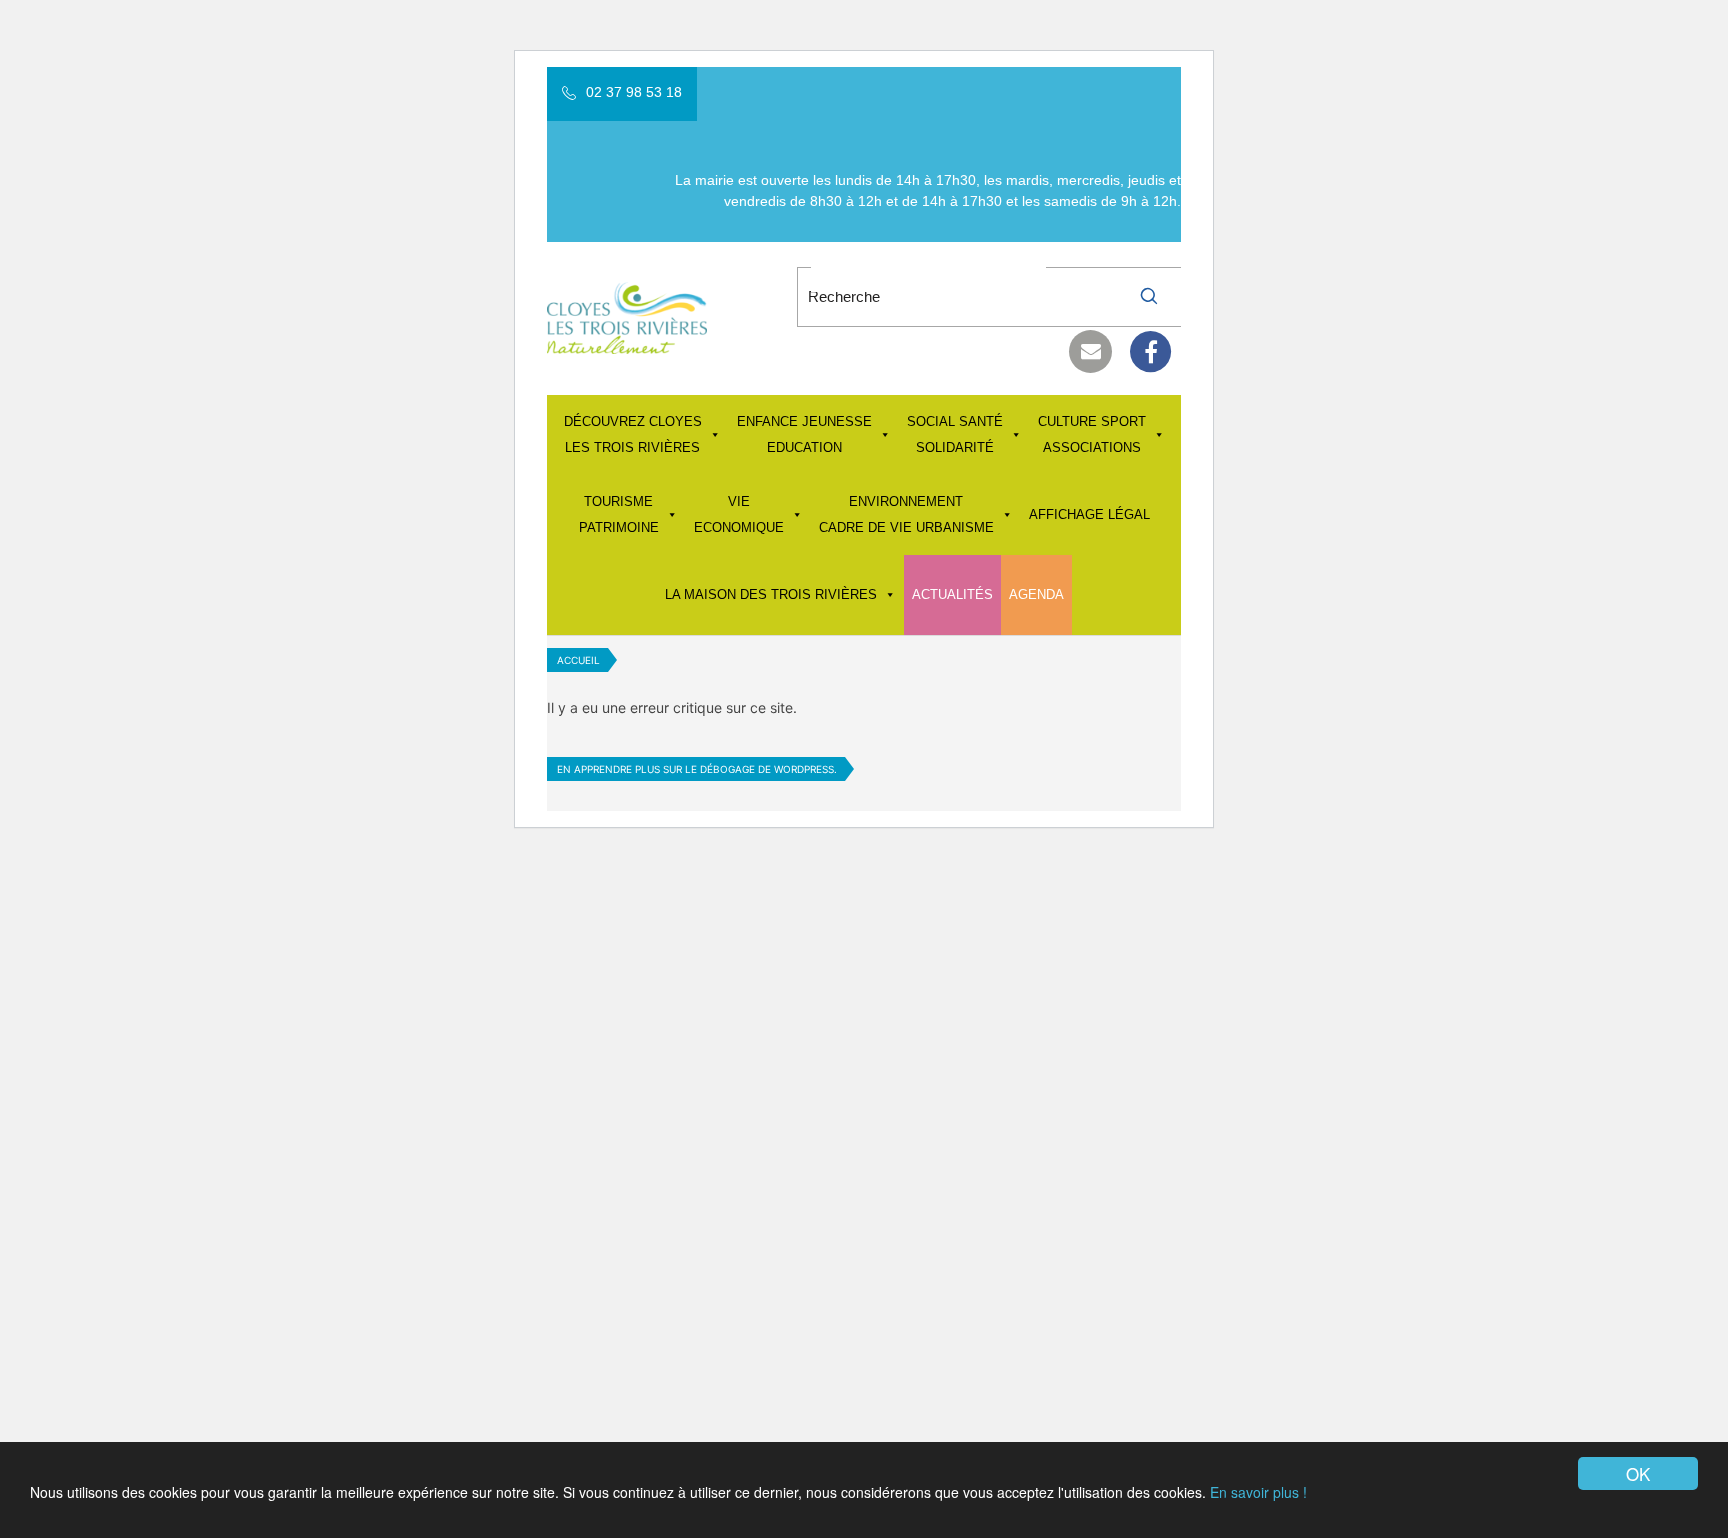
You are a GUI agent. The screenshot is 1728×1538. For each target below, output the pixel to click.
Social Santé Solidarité (955, 434)
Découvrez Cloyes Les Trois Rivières (633, 434)
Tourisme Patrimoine (619, 514)
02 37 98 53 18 (634, 92)
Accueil (578, 660)
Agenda (1036, 594)
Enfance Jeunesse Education (804, 434)
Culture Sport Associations (1092, 434)
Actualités (952, 594)
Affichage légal (1089, 514)
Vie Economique (739, 514)
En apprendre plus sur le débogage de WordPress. (697, 769)
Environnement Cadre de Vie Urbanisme (906, 514)
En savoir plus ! (1258, 1492)
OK (1638, 1473)
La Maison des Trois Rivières (771, 594)
